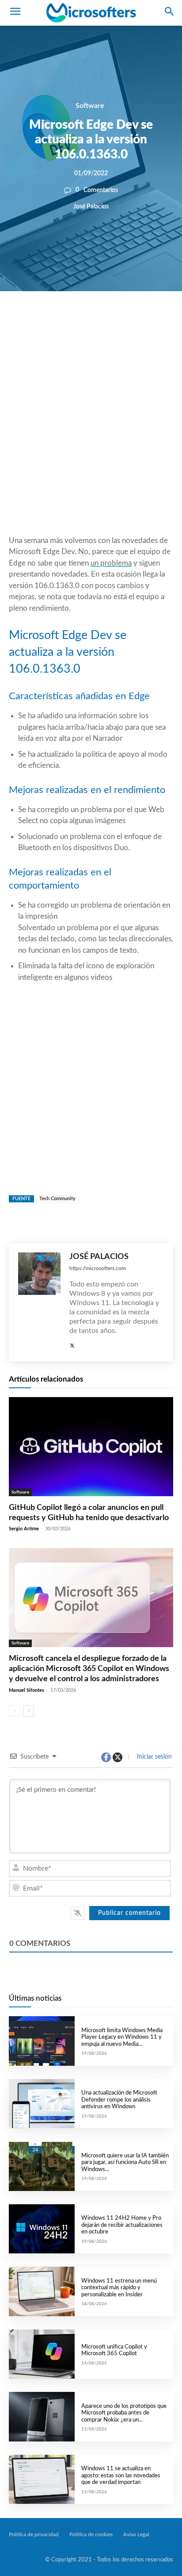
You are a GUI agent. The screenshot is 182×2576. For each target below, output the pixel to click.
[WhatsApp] (105, 321)
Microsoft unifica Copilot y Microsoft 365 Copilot (114, 2351)
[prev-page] (14, 1711)
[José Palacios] (39, 1302)
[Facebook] (64, 321)
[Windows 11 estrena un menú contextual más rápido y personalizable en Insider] (42, 2291)
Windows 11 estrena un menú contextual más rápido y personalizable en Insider (119, 2288)
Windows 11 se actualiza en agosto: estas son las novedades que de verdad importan (121, 2476)
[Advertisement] (91, 435)
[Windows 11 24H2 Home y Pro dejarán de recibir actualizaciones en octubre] (42, 2229)
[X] (85, 321)
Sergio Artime (24, 1529)
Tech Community (57, 1199)
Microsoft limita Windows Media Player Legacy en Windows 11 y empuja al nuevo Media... (122, 2037)
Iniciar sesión (154, 1757)
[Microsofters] (91, 13)
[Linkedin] (125, 321)
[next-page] (28, 1711)
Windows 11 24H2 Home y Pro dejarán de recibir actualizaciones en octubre (122, 2225)
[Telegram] (146, 321)
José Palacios (91, 206)
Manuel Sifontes (27, 1690)
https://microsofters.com (98, 1268)
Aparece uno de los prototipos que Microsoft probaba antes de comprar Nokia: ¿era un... (124, 2413)
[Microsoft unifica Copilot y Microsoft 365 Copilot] (42, 2354)
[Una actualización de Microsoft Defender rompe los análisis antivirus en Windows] (42, 2104)
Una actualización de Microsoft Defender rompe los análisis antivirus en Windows (119, 2100)
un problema (111, 563)
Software (90, 106)
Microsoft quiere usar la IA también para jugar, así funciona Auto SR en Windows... (125, 2163)
